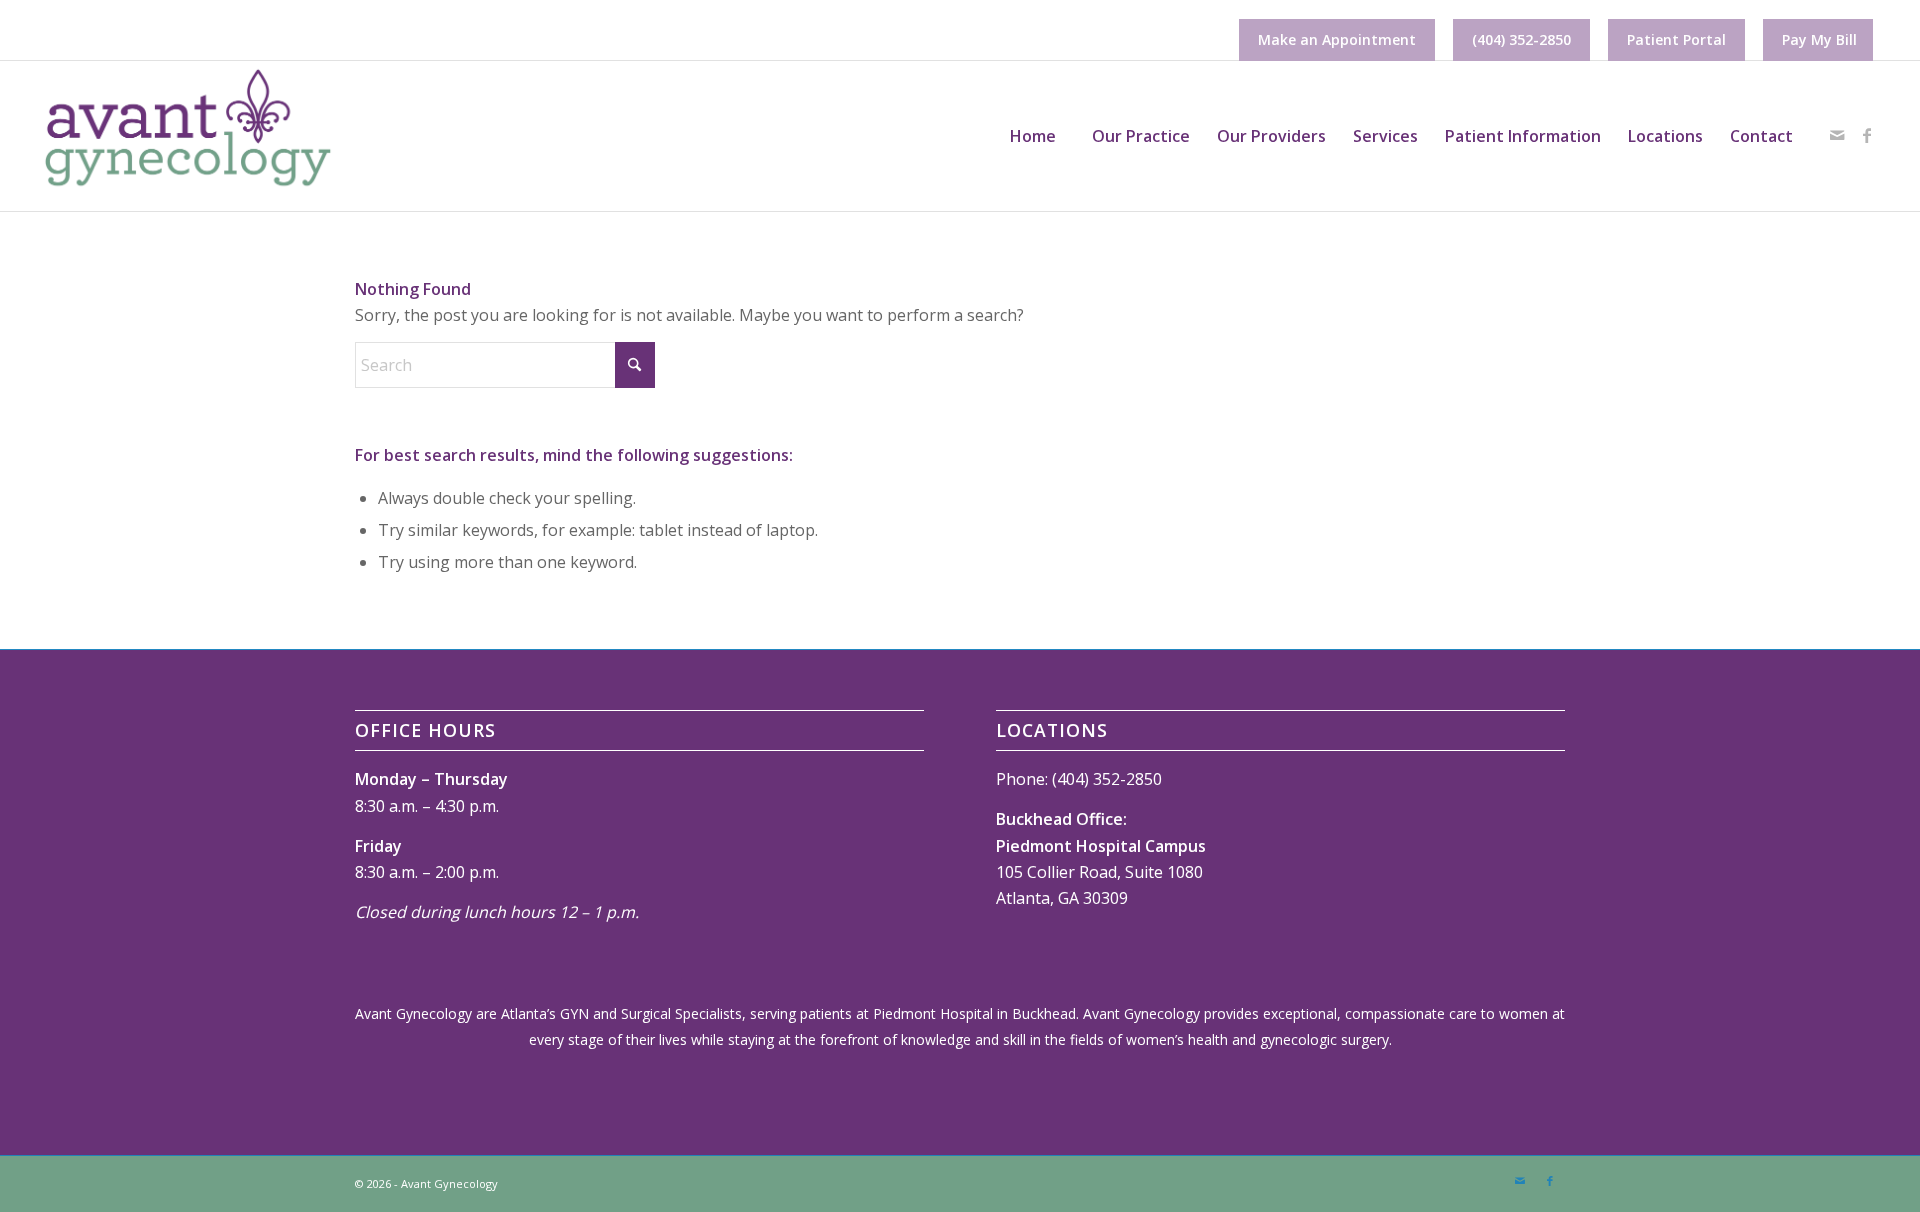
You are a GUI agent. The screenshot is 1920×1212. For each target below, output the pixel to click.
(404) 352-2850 (1521, 39)
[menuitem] (1337, 40)
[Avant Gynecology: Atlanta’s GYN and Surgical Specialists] (186, 136)
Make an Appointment (1337, 39)
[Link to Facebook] (1867, 135)
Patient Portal (1676, 39)
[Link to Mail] (1837, 135)
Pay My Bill (1819, 39)
